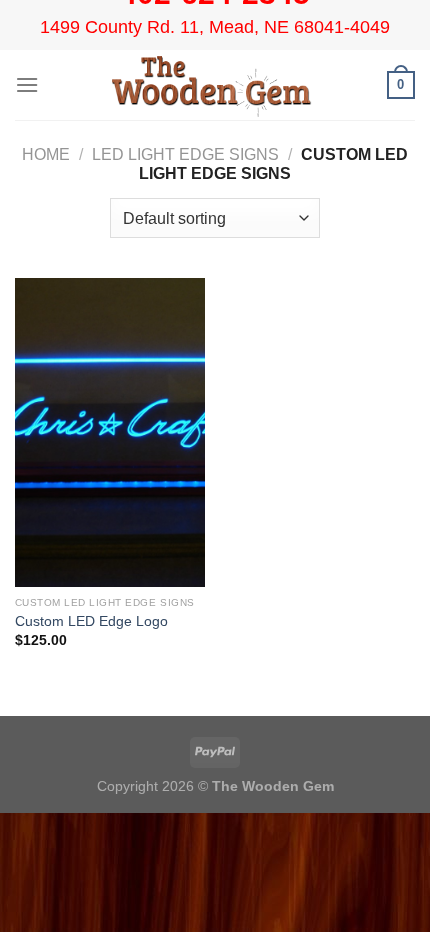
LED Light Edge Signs (185, 154)
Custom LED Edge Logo (91, 621)
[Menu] (27, 84)
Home (46, 154)
